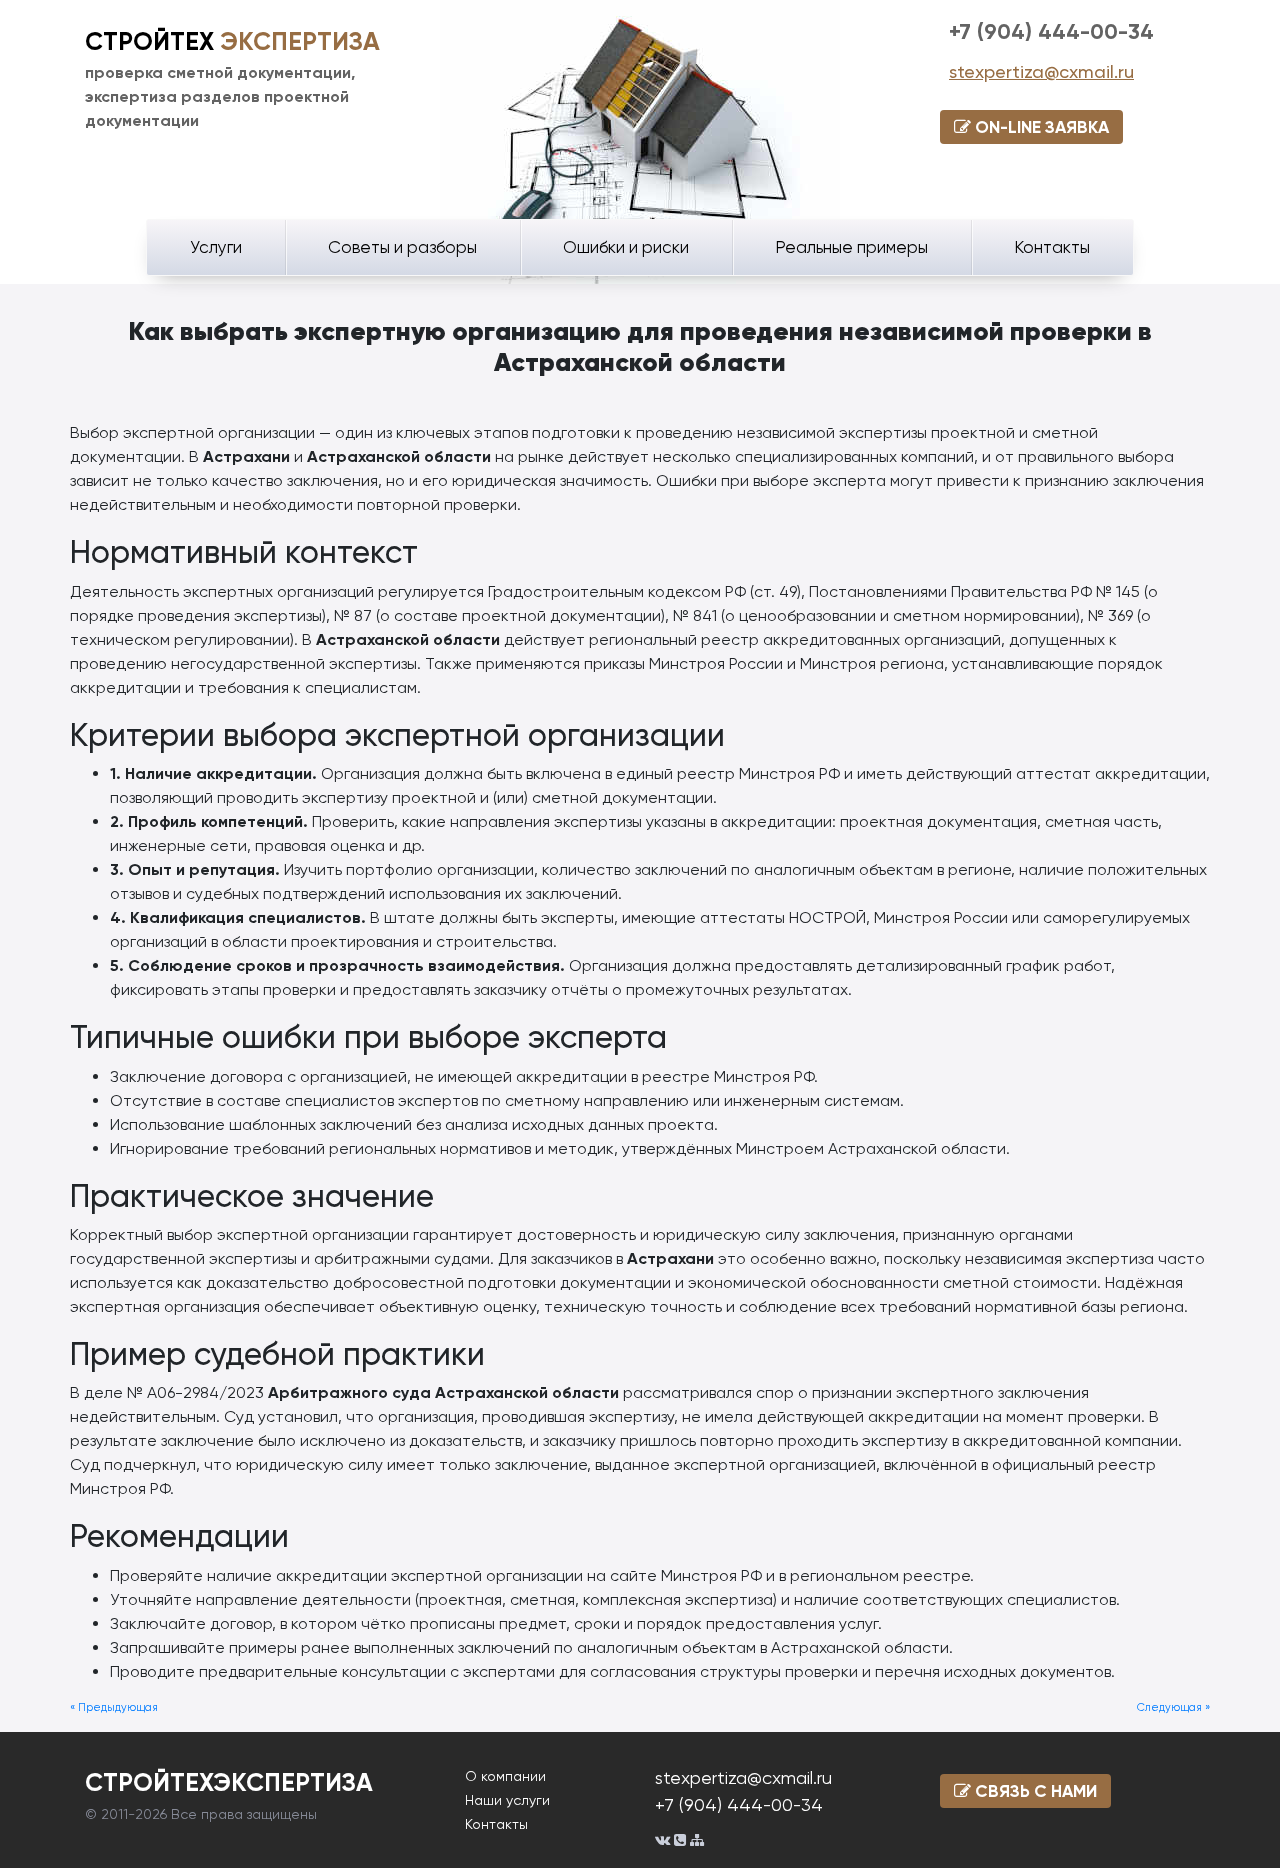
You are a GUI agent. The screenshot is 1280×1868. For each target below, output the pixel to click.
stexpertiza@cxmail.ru (1041, 71)
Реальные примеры (851, 247)
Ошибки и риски (626, 247)
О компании (505, 1776)
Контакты (1052, 247)
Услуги (216, 247)
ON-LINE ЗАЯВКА (1040, 127)
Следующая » (1173, 1707)
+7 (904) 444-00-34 (1051, 31)
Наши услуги (507, 1800)
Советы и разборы (402, 247)
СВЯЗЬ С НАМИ (1034, 1791)
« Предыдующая (114, 1707)
